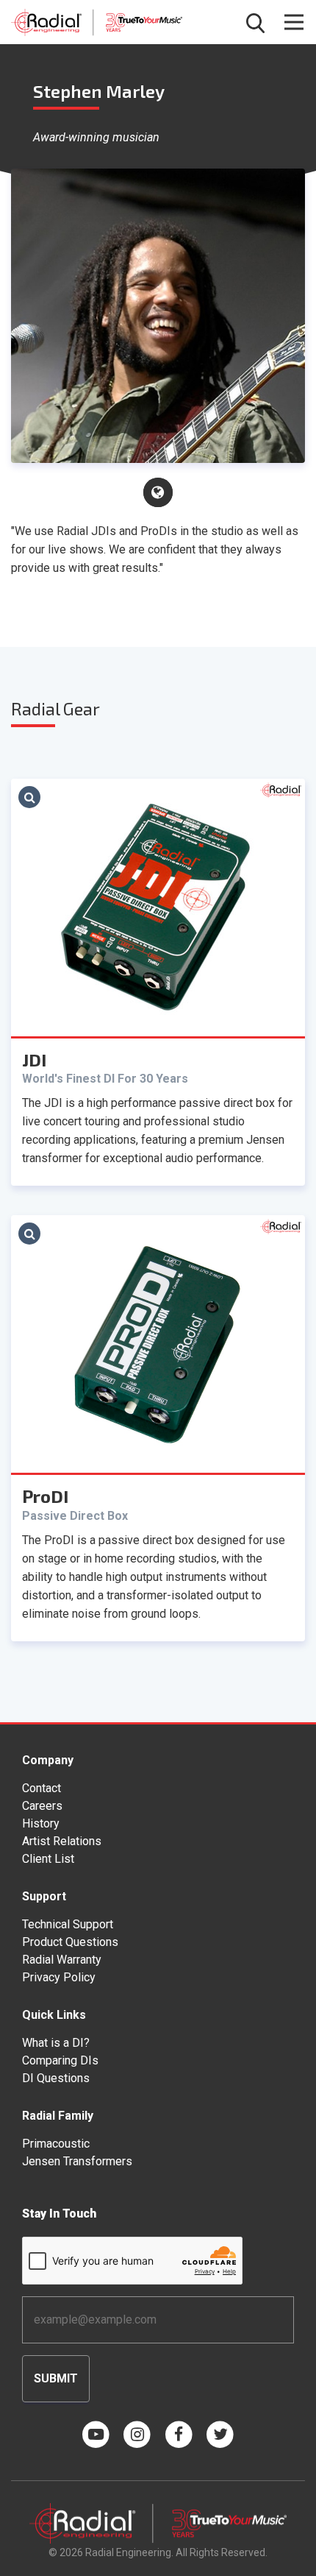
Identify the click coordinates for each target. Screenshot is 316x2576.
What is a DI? (56, 2043)
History (41, 1823)
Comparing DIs (60, 2060)
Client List (48, 1859)
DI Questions (56, 2078)
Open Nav (294, 22)
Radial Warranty (62, 1960)
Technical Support (68, 1924)
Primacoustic (56, 2144)
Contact (42, 1788)
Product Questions (70, 1942)
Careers (42, 1806)
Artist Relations (62, 1841)
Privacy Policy (59, 1977)
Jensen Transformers (77, 2161)
